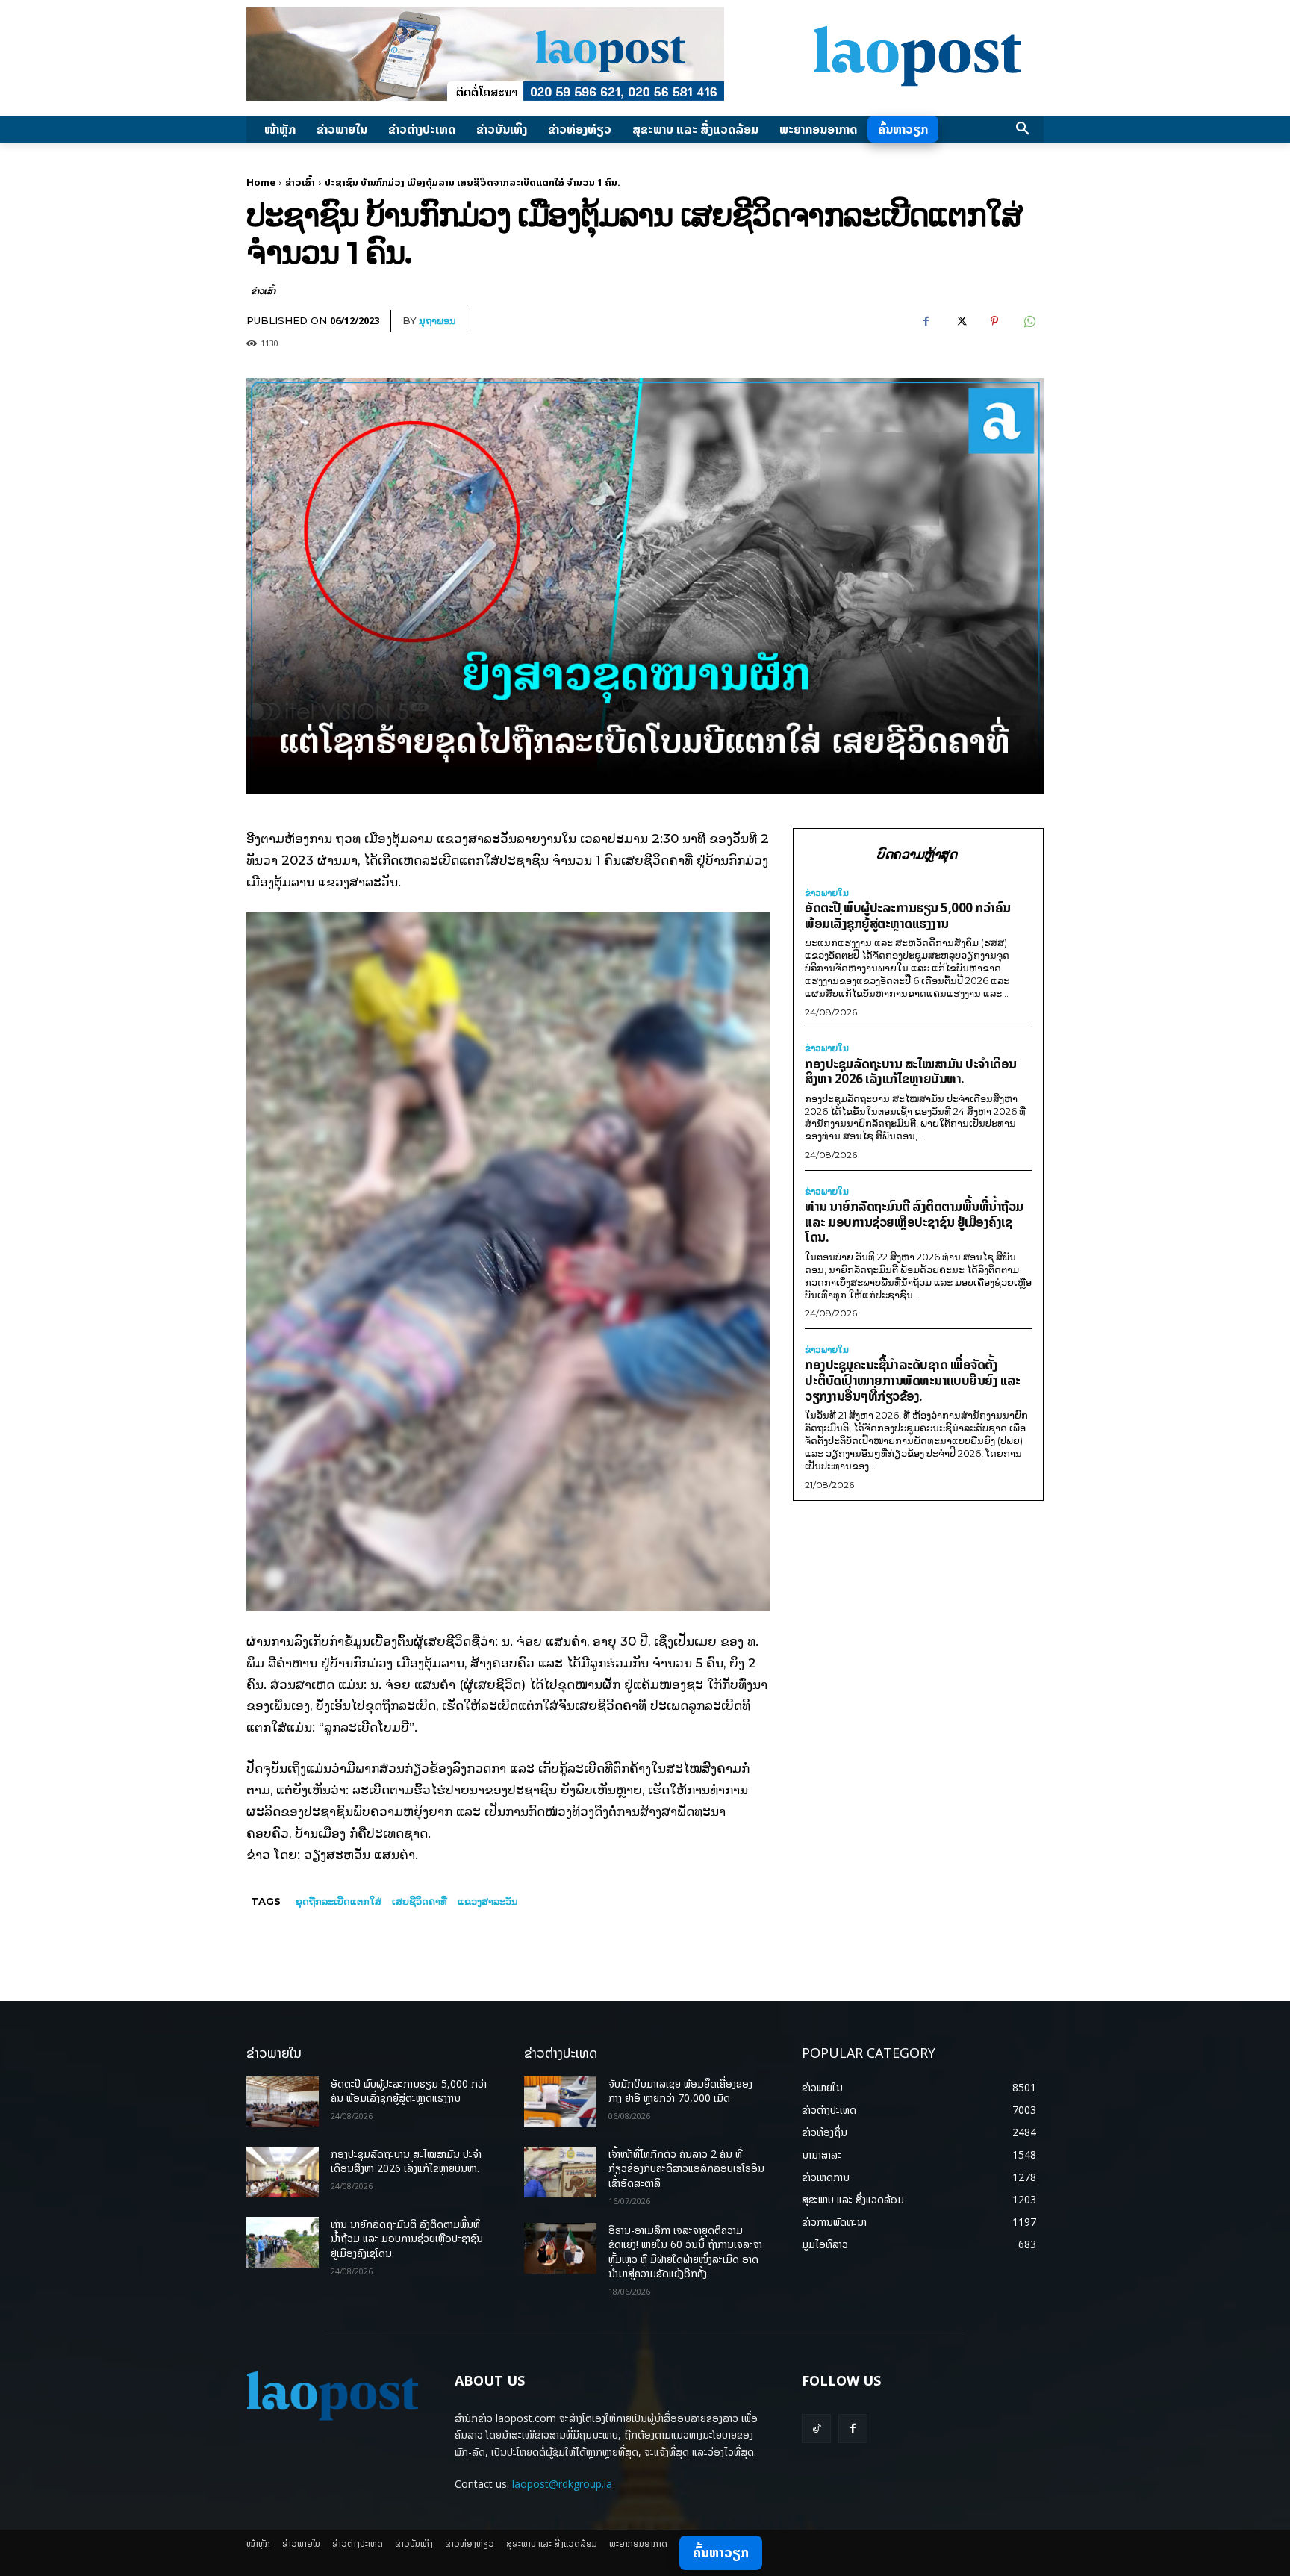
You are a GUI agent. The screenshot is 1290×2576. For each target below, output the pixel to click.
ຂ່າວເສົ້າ (300, 182)
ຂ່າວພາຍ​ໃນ (827, 893)
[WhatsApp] (1029, 321)
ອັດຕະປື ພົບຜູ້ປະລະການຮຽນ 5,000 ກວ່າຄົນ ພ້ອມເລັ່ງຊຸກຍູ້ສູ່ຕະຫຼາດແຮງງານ (908, 915)
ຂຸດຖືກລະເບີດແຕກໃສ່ (339, 1901)
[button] (1023, 129)
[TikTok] (816, 2429)
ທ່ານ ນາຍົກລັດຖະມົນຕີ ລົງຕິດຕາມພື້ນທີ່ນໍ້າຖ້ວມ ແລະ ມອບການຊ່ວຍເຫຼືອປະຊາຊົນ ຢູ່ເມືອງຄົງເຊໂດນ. (914, 1222)
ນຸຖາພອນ (437, 320)
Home (261, 182)
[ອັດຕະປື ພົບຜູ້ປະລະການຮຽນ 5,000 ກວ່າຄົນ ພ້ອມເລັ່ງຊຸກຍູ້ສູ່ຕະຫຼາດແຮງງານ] (283, 2102)
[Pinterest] (994, 321)
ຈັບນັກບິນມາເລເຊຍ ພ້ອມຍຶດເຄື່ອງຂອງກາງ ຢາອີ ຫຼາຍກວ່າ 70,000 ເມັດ (680, 2091)
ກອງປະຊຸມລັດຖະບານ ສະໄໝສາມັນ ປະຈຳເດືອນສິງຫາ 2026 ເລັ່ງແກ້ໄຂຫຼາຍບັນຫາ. (911, 1071)
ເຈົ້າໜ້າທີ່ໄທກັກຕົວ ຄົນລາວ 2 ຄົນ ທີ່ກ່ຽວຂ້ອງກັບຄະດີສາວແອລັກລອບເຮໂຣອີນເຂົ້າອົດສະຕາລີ (686, 2168)
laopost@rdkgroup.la (562, 2484)
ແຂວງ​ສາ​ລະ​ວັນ (488, 1901)
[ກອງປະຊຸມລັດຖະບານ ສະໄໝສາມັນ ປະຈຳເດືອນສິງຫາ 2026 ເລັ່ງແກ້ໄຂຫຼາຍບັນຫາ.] (283, 2172)
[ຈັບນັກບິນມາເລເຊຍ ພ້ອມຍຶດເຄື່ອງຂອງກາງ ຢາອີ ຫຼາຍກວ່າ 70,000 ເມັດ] (560, 2102)
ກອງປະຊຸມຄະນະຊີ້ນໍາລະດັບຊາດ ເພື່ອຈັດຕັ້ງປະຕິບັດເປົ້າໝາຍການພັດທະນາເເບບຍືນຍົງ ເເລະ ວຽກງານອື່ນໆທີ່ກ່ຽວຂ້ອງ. (913, 1380)
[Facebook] (926, 321)
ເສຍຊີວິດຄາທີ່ (420, 1901)
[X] (960, 321)
